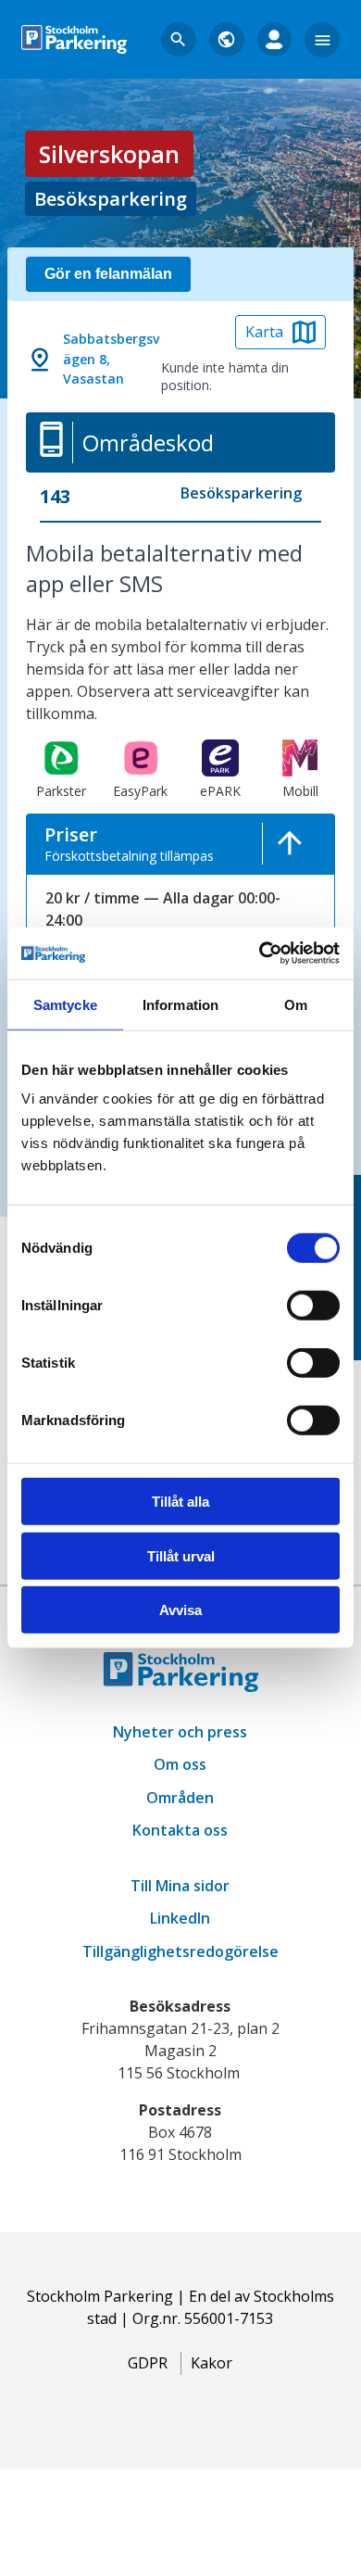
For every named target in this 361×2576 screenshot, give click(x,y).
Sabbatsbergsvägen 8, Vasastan (111, 359)
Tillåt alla (180, 1502)
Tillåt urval (181, 1556)
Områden (180, 1798)
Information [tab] (180, 1004)
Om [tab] (296, 1004)
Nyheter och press (180, 1732)
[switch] (313, 1306)
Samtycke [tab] (65, 1004)
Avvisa (180, 1610)
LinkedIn (180, 1918)
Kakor (212, 2363)
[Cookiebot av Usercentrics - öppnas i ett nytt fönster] (260, 953)
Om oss (180, 1764)
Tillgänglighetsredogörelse (180, 1951)
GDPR (148, 2363)
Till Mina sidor (180, 1886)
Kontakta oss (180, 1830)
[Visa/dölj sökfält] (179, 40)
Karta (264, 332)
